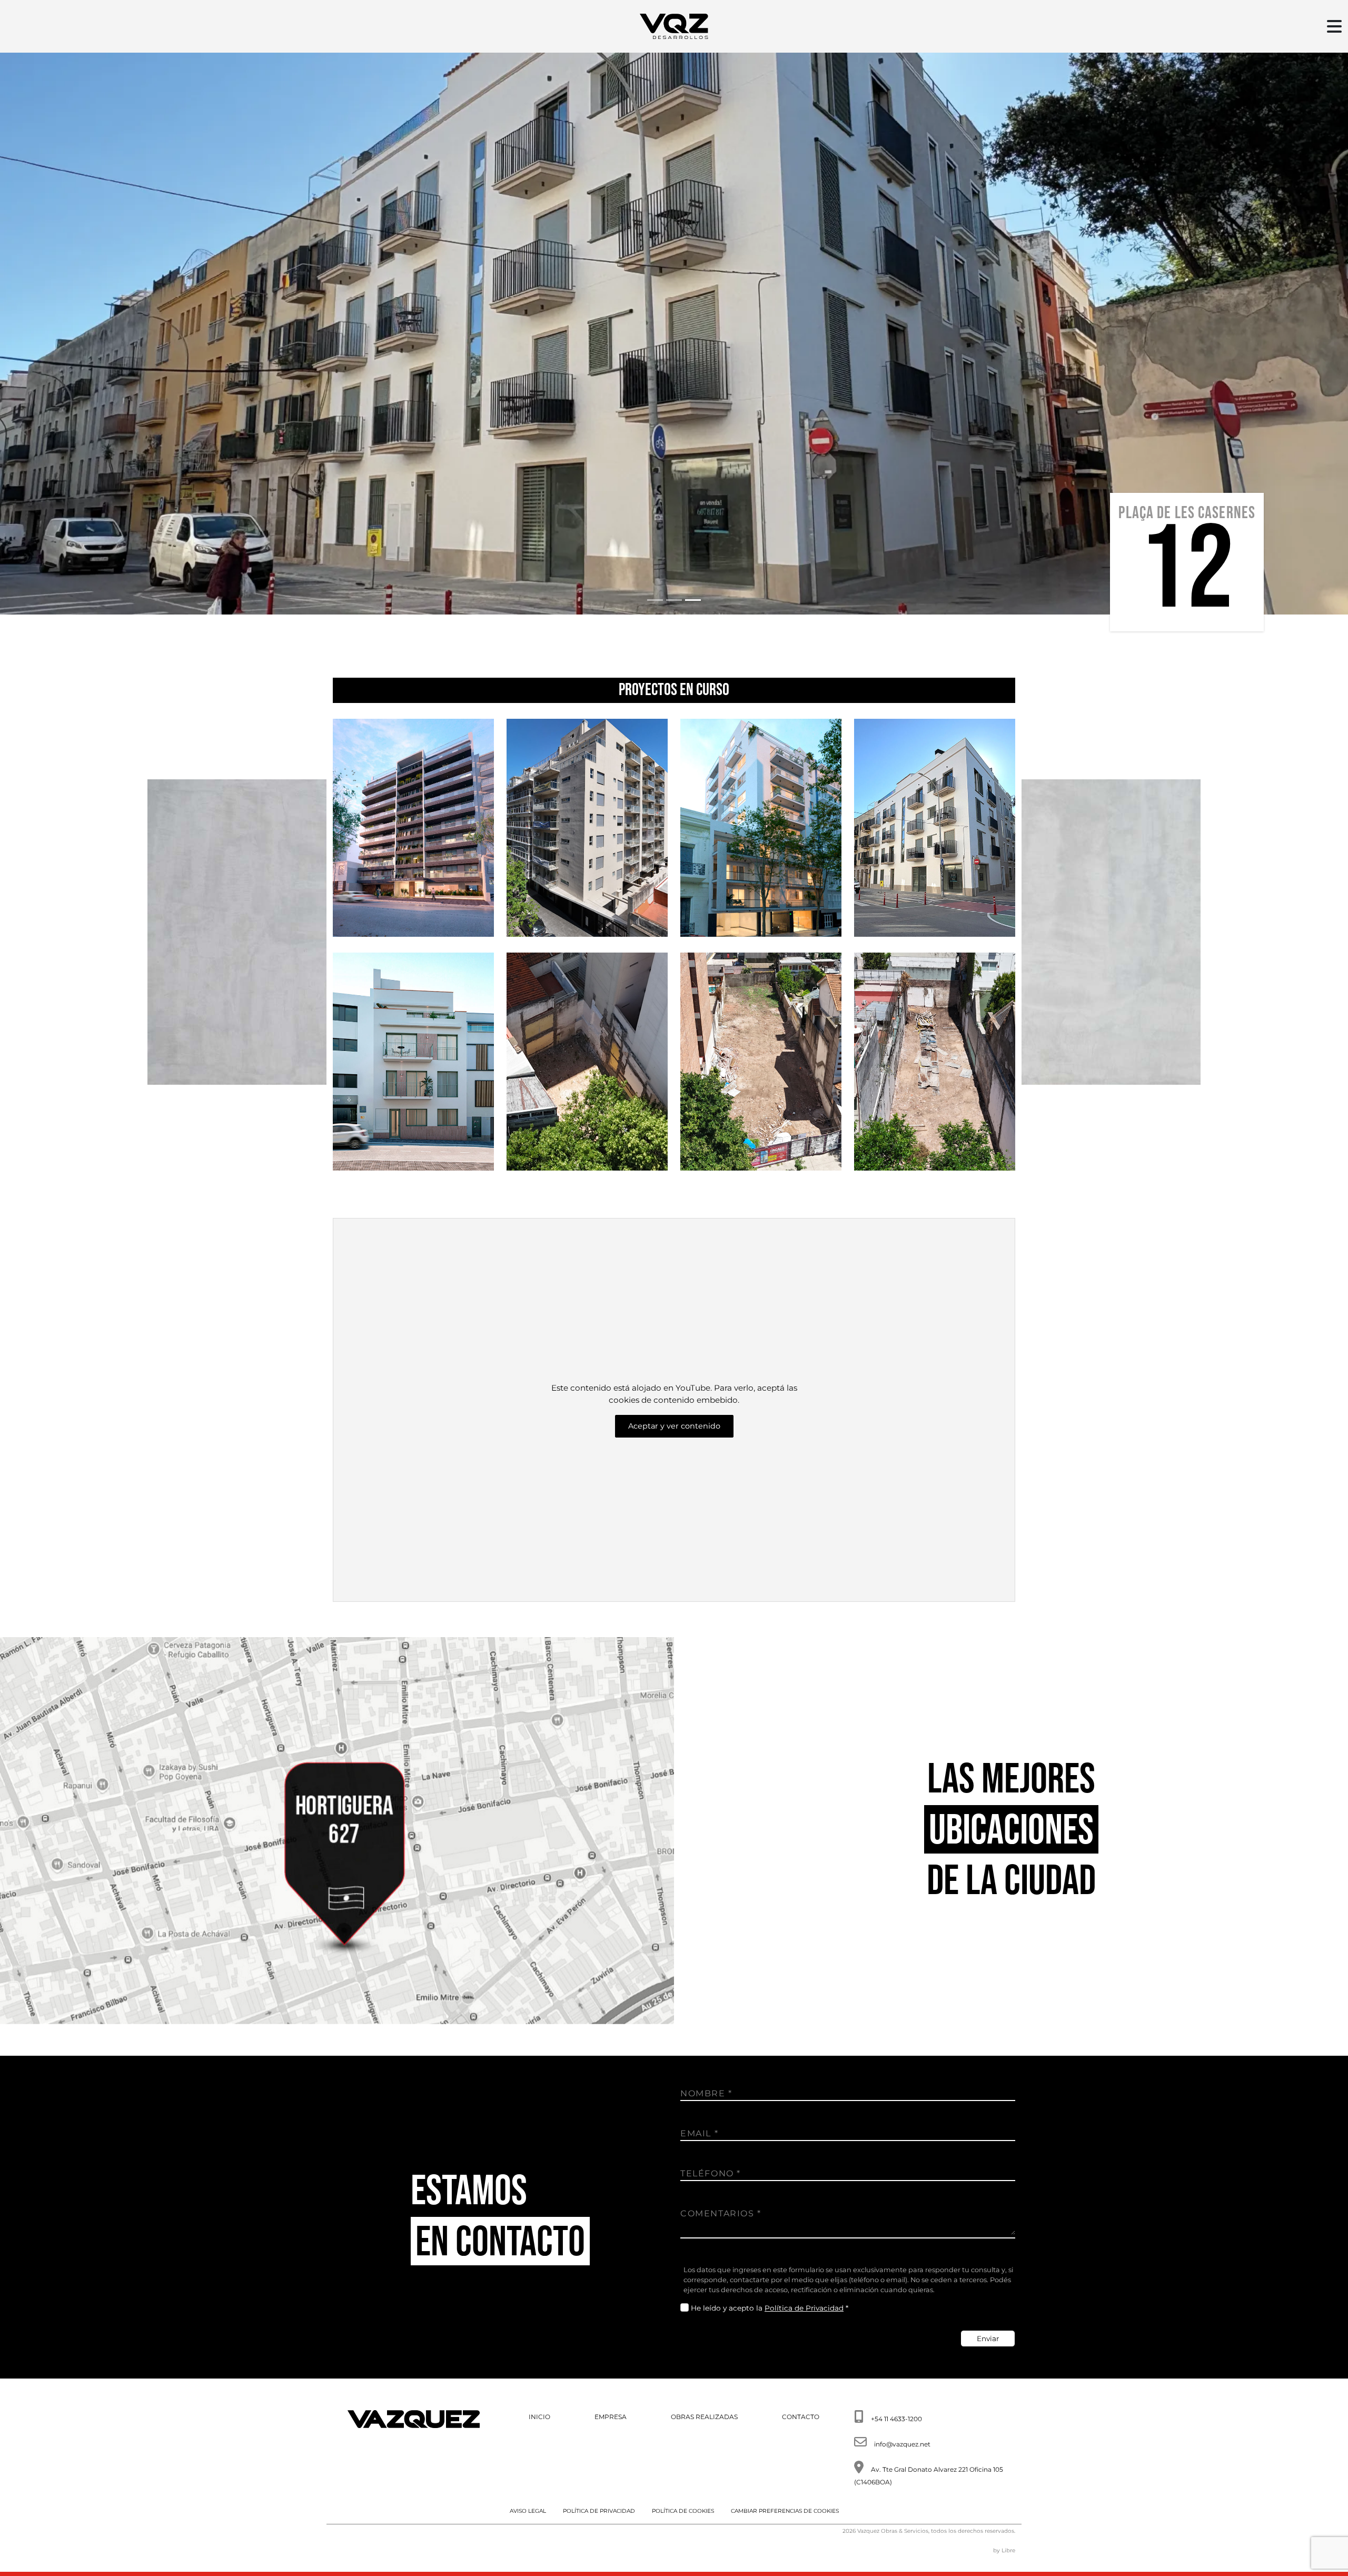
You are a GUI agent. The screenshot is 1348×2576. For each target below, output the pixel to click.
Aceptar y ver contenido (674, 1426)
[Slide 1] (655, 600)
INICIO (539, 2417)
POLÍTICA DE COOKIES (683, 2511)
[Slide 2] (674, 600)
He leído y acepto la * (770, 2308)
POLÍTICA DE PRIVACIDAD (599, 2511)
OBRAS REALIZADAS (704, 2417)
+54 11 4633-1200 (896, 2419)
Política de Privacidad (804, 2308)
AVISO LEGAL (528, 2511)
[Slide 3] (693, 600)
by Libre (1004, 2550)
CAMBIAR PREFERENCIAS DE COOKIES (785, 2511)
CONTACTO (801, 2417)
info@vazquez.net (902, 2444)
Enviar (988, 2339)
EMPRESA (611, 2417)
